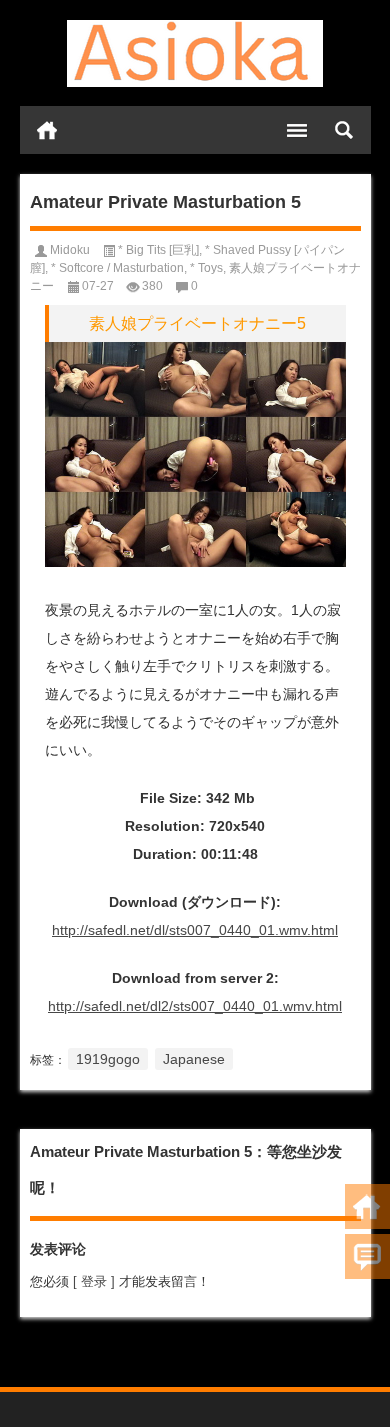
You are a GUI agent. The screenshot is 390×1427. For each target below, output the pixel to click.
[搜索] (344, 130)
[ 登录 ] (94, 1281)
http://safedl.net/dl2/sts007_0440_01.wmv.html (195, 1006)
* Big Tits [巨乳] (158, 250)
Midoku (70, 250)
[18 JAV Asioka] (195, 53)
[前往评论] (367, 1256)
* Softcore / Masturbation (117, 268)
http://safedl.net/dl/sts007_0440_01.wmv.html (195, 930)
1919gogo (108, 1059)
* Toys (206, 268)
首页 (47, 130)
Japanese (194, 1059)
